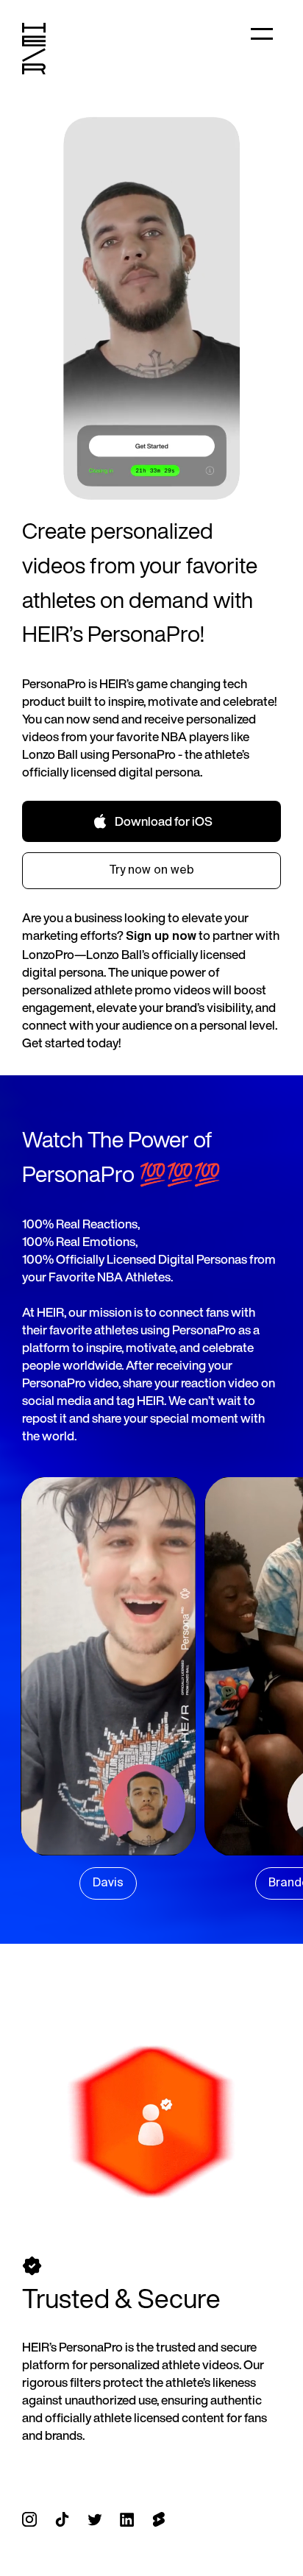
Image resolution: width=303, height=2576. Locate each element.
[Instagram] (29, 2520)
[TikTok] (62, 2520)
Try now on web (152, 871)
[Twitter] (95, 2520)
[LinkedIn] (127, 2520)
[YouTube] (158, 2520)
